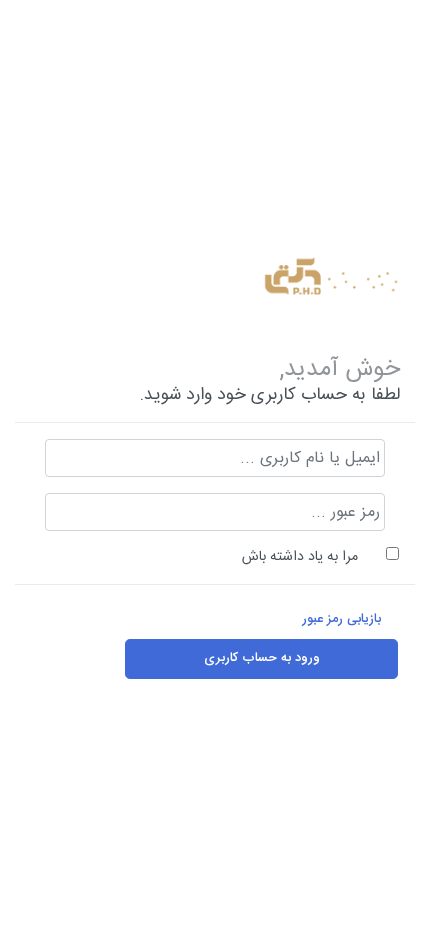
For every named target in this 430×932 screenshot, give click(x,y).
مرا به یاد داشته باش (300, 557)
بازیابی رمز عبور (341, 619)
